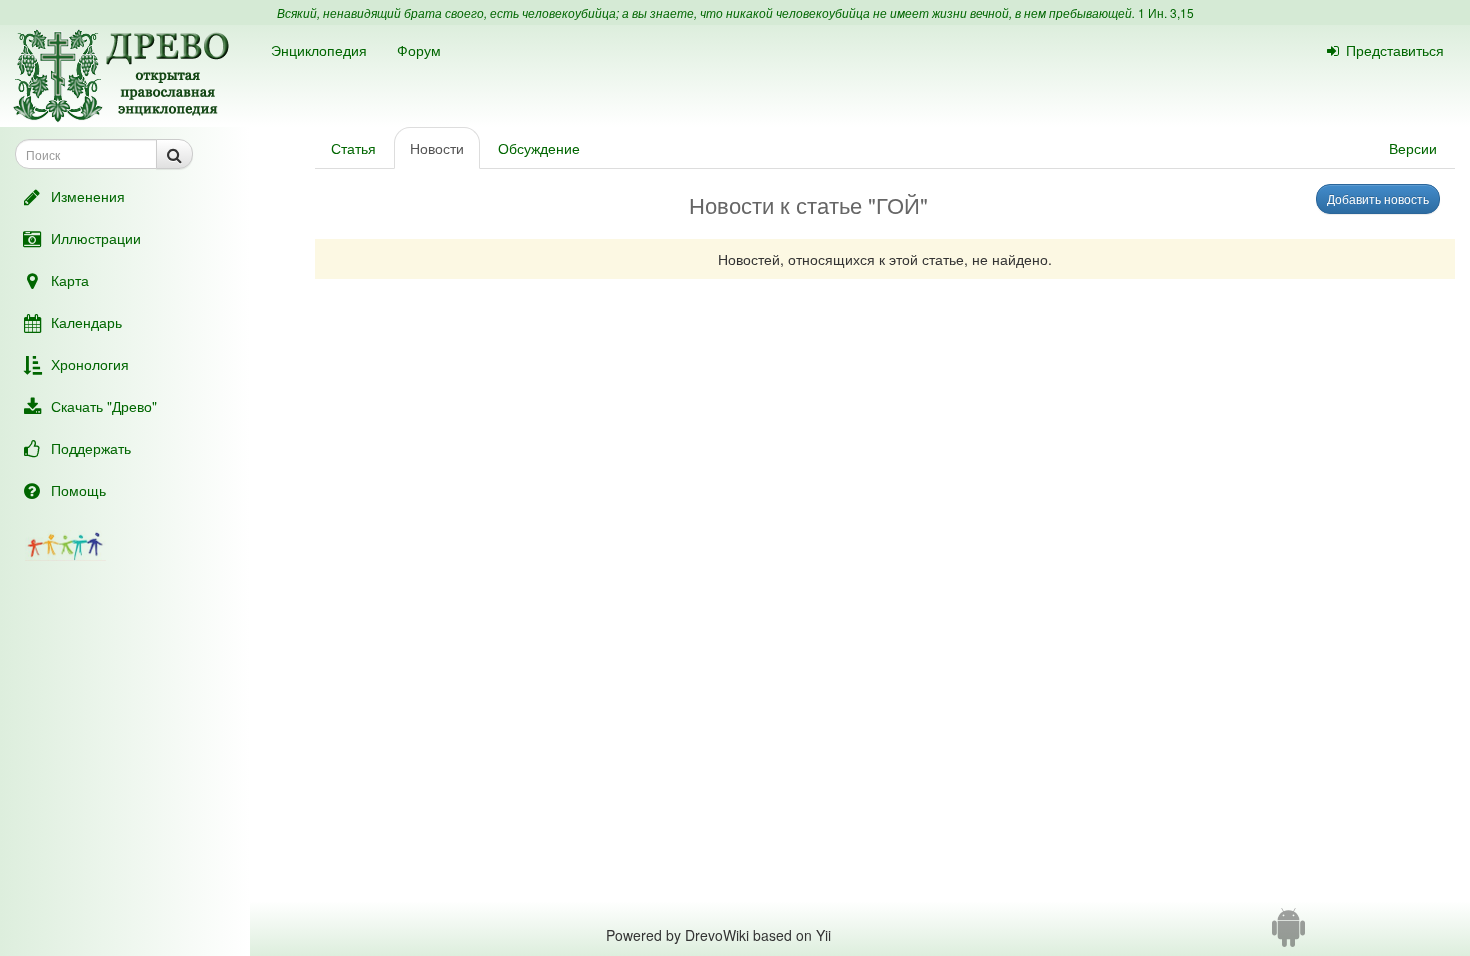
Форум (419, 50)
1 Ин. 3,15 (1166, 12)
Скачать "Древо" (104, 406)
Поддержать (91, 448)
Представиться (1395, 50)
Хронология (90, 364)
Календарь (86, 322)
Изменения (88, 196)
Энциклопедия (319, 50)
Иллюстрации (96, 238)
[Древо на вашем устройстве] (1288, 935)
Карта (70, 280)
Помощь (78, 490)
